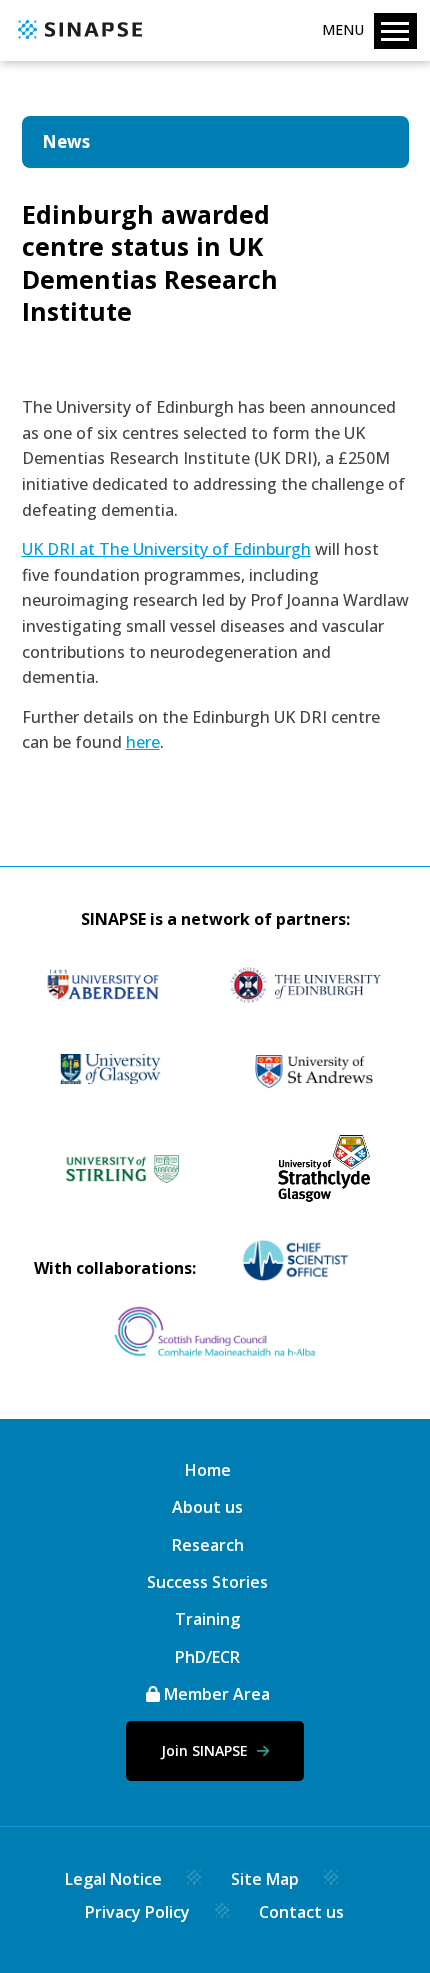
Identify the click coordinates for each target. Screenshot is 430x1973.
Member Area (215, 1694)
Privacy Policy (137, 1912)
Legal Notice (113, 1879)
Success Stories (207, 1582)
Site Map (265, 1879)
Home (208, 1470)
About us (207, 1507)
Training (207, 1619)
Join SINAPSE (206, 1750)
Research (208, 1545)
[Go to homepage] (77, 40)
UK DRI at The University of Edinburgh (166, 549)
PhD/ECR (207, 1657)
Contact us (301, 1912)
